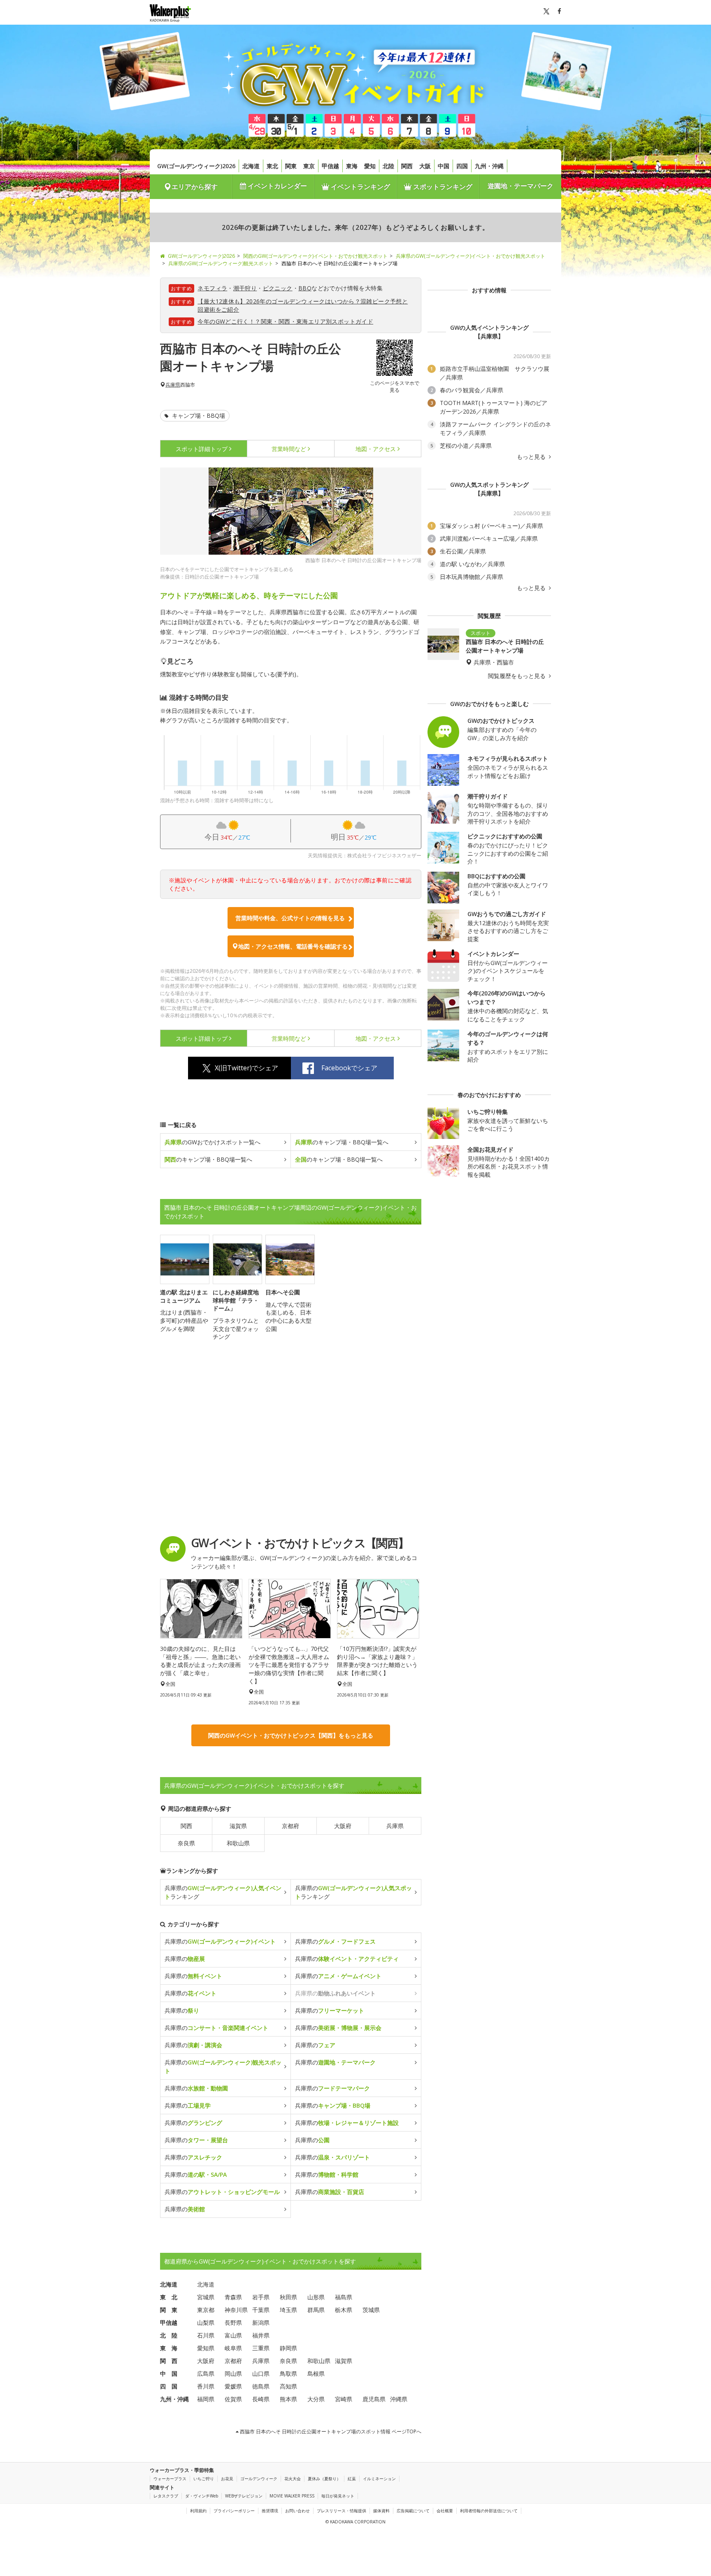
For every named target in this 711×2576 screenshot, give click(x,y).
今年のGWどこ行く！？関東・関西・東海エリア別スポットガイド (285, 321)
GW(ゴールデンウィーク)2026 (196, 166)
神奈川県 (236, 2310)
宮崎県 (344, 2399)
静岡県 (288, 2348)
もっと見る (532, 457)
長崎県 (261, 2399)
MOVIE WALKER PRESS (292, 2496)
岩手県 (261, 2297)
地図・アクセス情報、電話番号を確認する (293, 946)
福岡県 (206, 2399)
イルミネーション (379, 2479)
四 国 (169, 2386)
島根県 (316, 2373)
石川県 (206, 2335)
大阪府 (343, 1826)
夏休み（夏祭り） (324, 2479)
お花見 (227, 2479)
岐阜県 (233, 2348)
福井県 (261, 2335)
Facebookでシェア (349, 1068)
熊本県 (288, 2399)
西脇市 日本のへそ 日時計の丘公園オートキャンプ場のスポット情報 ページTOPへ (330, 2431)
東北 (272, 166)
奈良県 (186, 1843)
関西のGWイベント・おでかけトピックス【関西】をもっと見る (291, 1735)
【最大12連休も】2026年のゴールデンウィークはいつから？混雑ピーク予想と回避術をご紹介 (303, 305)
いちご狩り (204, 2479)
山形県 (316, 2297)
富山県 (233, 2335)
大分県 (316, 2399)
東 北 (169, 2297)
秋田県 (288, 2297)
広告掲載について (413, 2511)
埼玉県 (288, 2310)
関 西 (169, 2361)
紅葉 (352, 2479)
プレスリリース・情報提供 (342, 2511)
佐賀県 (233, 2399)
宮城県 (206, 2297)
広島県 (206, 2373)
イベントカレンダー (276, 186)
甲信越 (330, 166)
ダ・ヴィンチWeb (202, 2496)
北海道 (251, 166)
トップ (202, 449)
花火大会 (293, 2479)
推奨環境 (270, 2511)
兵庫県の (220, 1941)
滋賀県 (238, 1826)
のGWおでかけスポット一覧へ (213, 1142)
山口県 (261, 2373)
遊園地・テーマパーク (520, 186)
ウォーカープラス (170, 2479)
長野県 (233, 2323)
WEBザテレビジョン (244, 2496)
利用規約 (198, 2511)
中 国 (169, 2373)
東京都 (206, 2310)
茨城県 (371, 2310)
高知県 (288, 2386)
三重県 (261, 2348)
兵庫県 (173, 385)
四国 (462, 166)
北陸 (388, 166)
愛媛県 (233, 2386)
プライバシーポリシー (234, 2511)
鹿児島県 (374, 2399)
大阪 (425, 166)
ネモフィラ (212, 288)
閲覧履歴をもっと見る (518, 676)
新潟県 (261, 2323)
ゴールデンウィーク (259, 2479)
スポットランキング (442, 187)
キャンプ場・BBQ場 (198, 415)
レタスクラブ (166, 2496)
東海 (352, 166)
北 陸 (169, 2335)
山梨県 (206, 2323)
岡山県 (233, 2373)
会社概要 (445, 2511)
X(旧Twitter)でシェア (246, 1068)
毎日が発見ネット (338, 2496)
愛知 (370, 166)
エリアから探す (195, 187)
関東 (291, 166)
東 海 (169, 2348)
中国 (444, 166)
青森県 (233, 2297)
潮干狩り (245, 288)
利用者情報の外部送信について (489, 2511)
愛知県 (206, 2348)
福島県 (344, 2297)
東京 (309, 166)
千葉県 (261, 2310)
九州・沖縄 (489, 166)
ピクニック (278, 288)
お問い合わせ (297, 2511)
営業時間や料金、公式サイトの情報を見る (290, 918)
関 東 (169, 2310)
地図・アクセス (376, 449)
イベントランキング (360, 187)
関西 (407, 166)
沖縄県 (399, 2399)
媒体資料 (381, 2511)
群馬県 (316, 2310)
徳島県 (261, 2386)
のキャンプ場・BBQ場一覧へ (342, 1142)
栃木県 (344, 2310)
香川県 (206, 2386)
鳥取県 (288, 2373)
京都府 (290, 1826)
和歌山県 (238, 1843)
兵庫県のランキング (223, 1892)
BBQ (305, 288)
